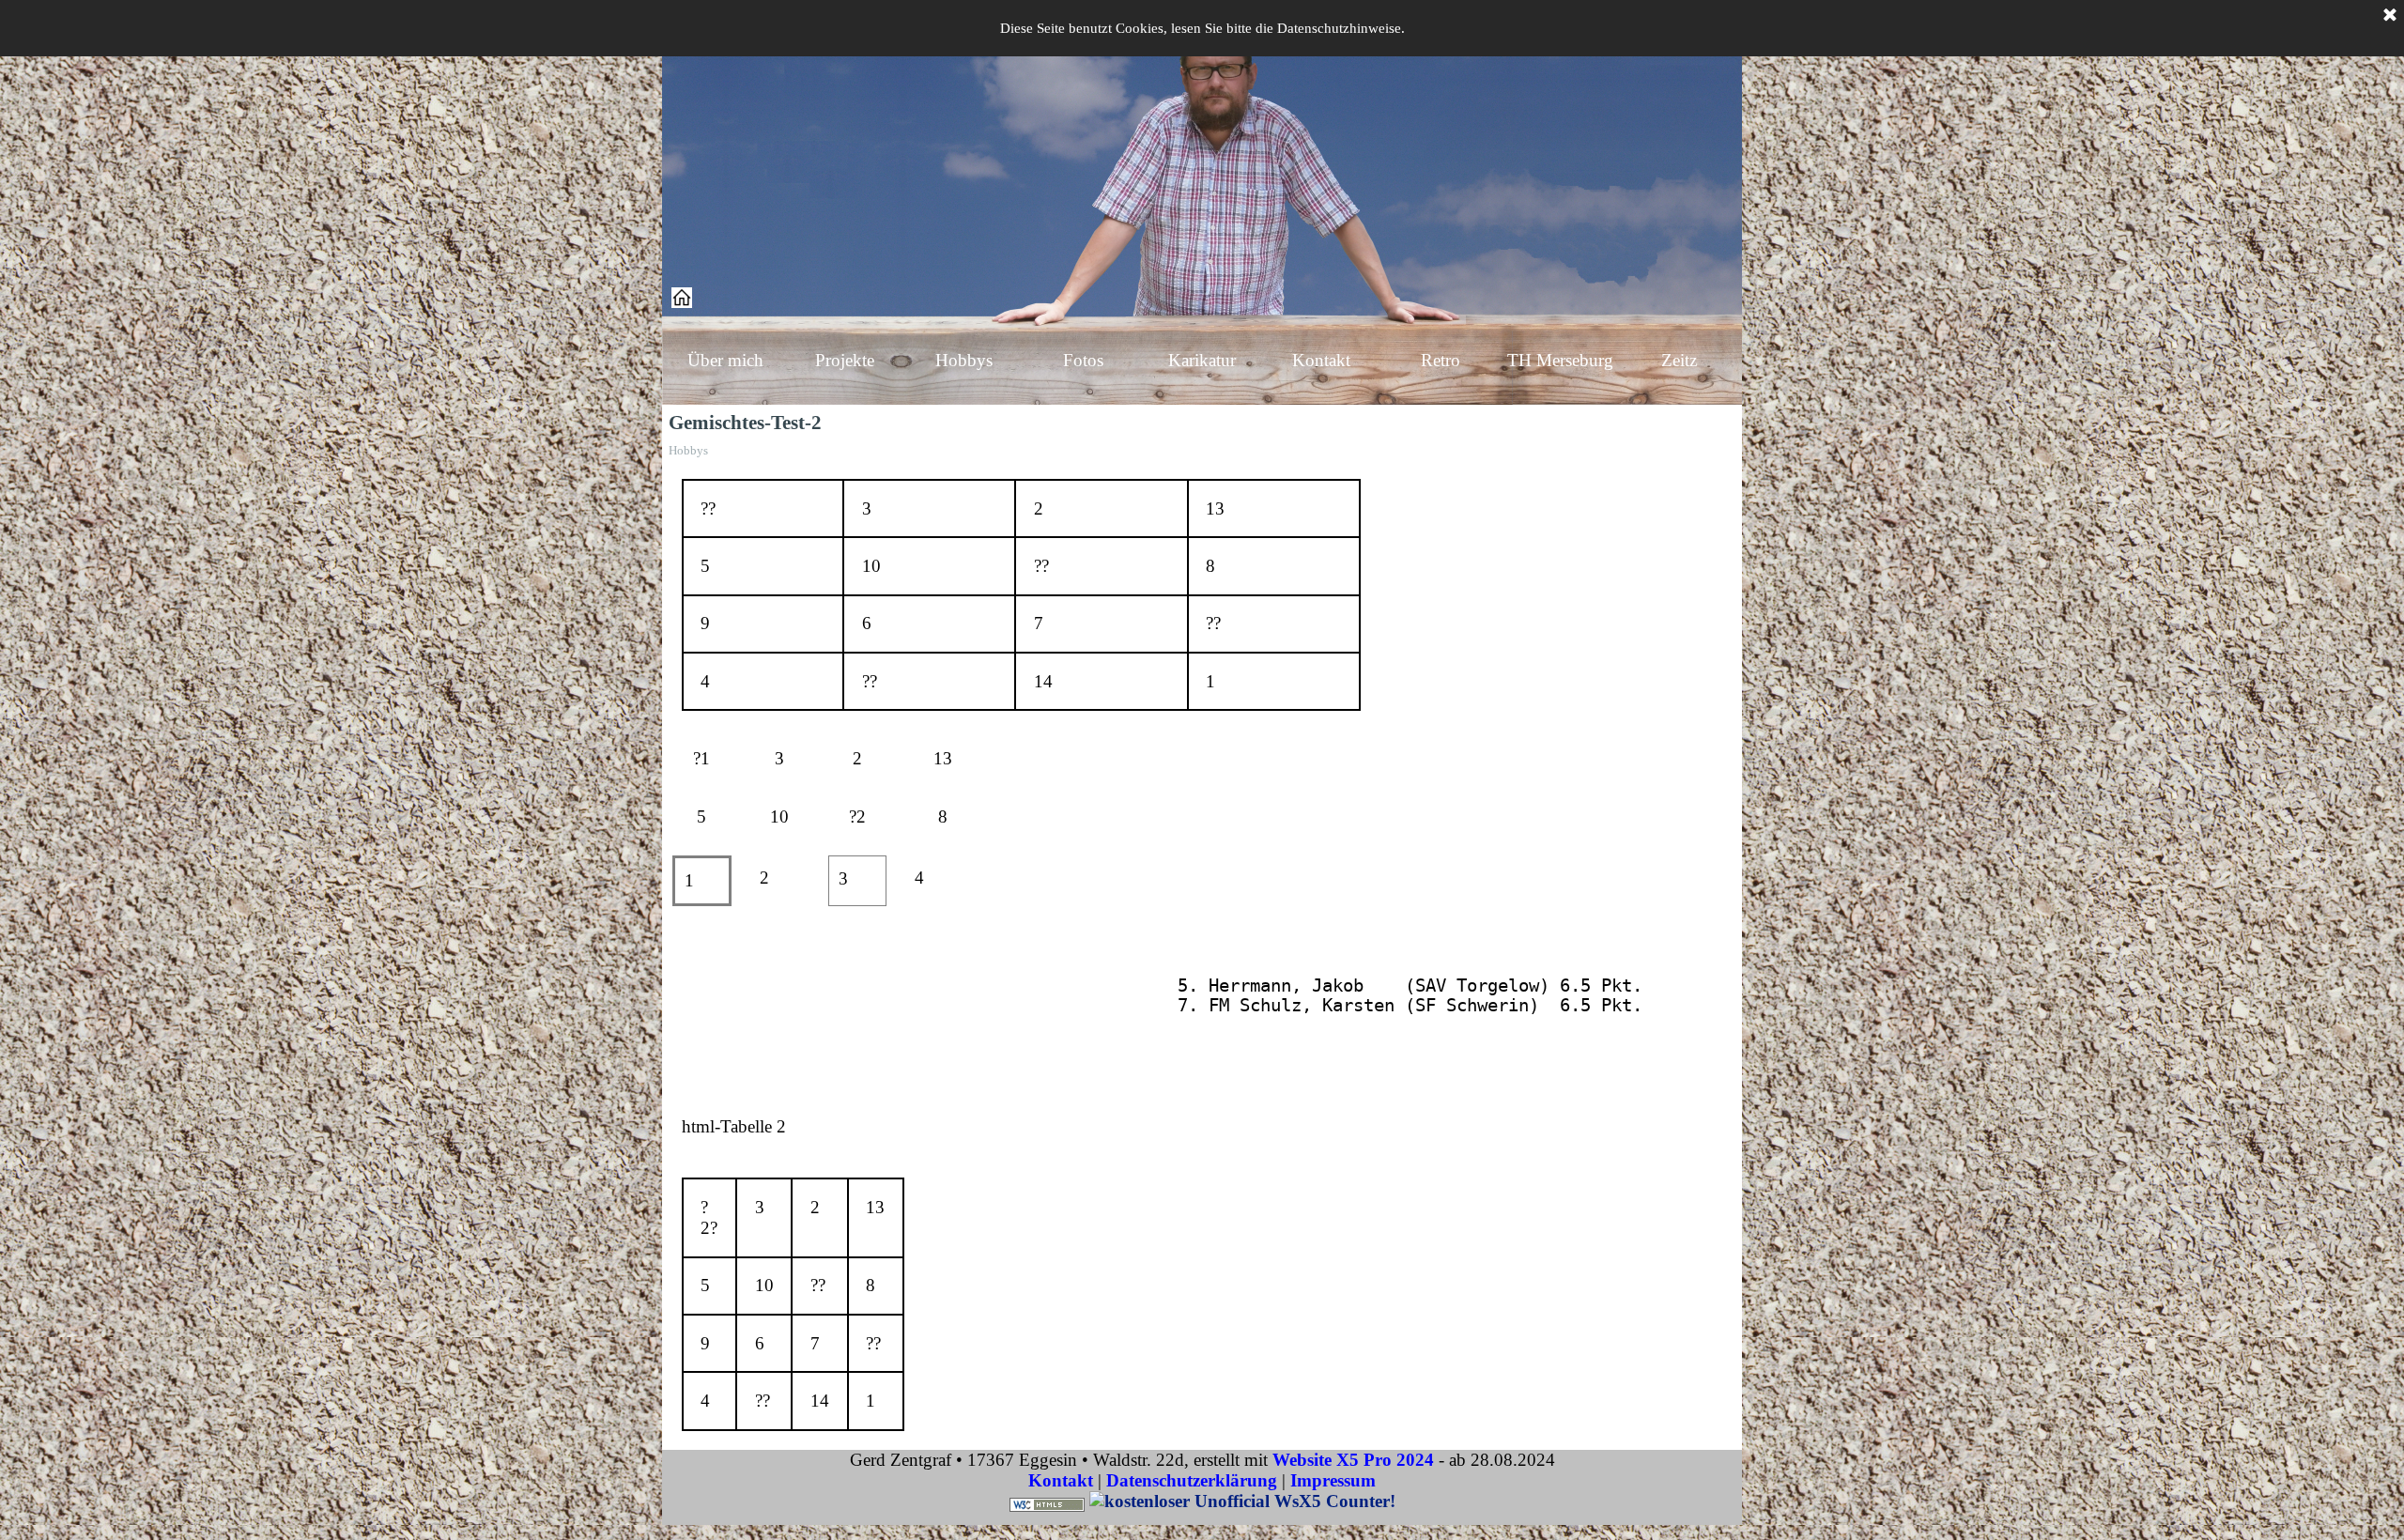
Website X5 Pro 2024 (1353, 1460)
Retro (1441, 360)
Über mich (725, 360)
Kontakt (1321, 360)
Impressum (1333, 1480)
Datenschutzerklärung (1192, 1480)
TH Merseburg (1560, 360)
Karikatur (1202, 360)
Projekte (845, 360)
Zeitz (1679, 360)
